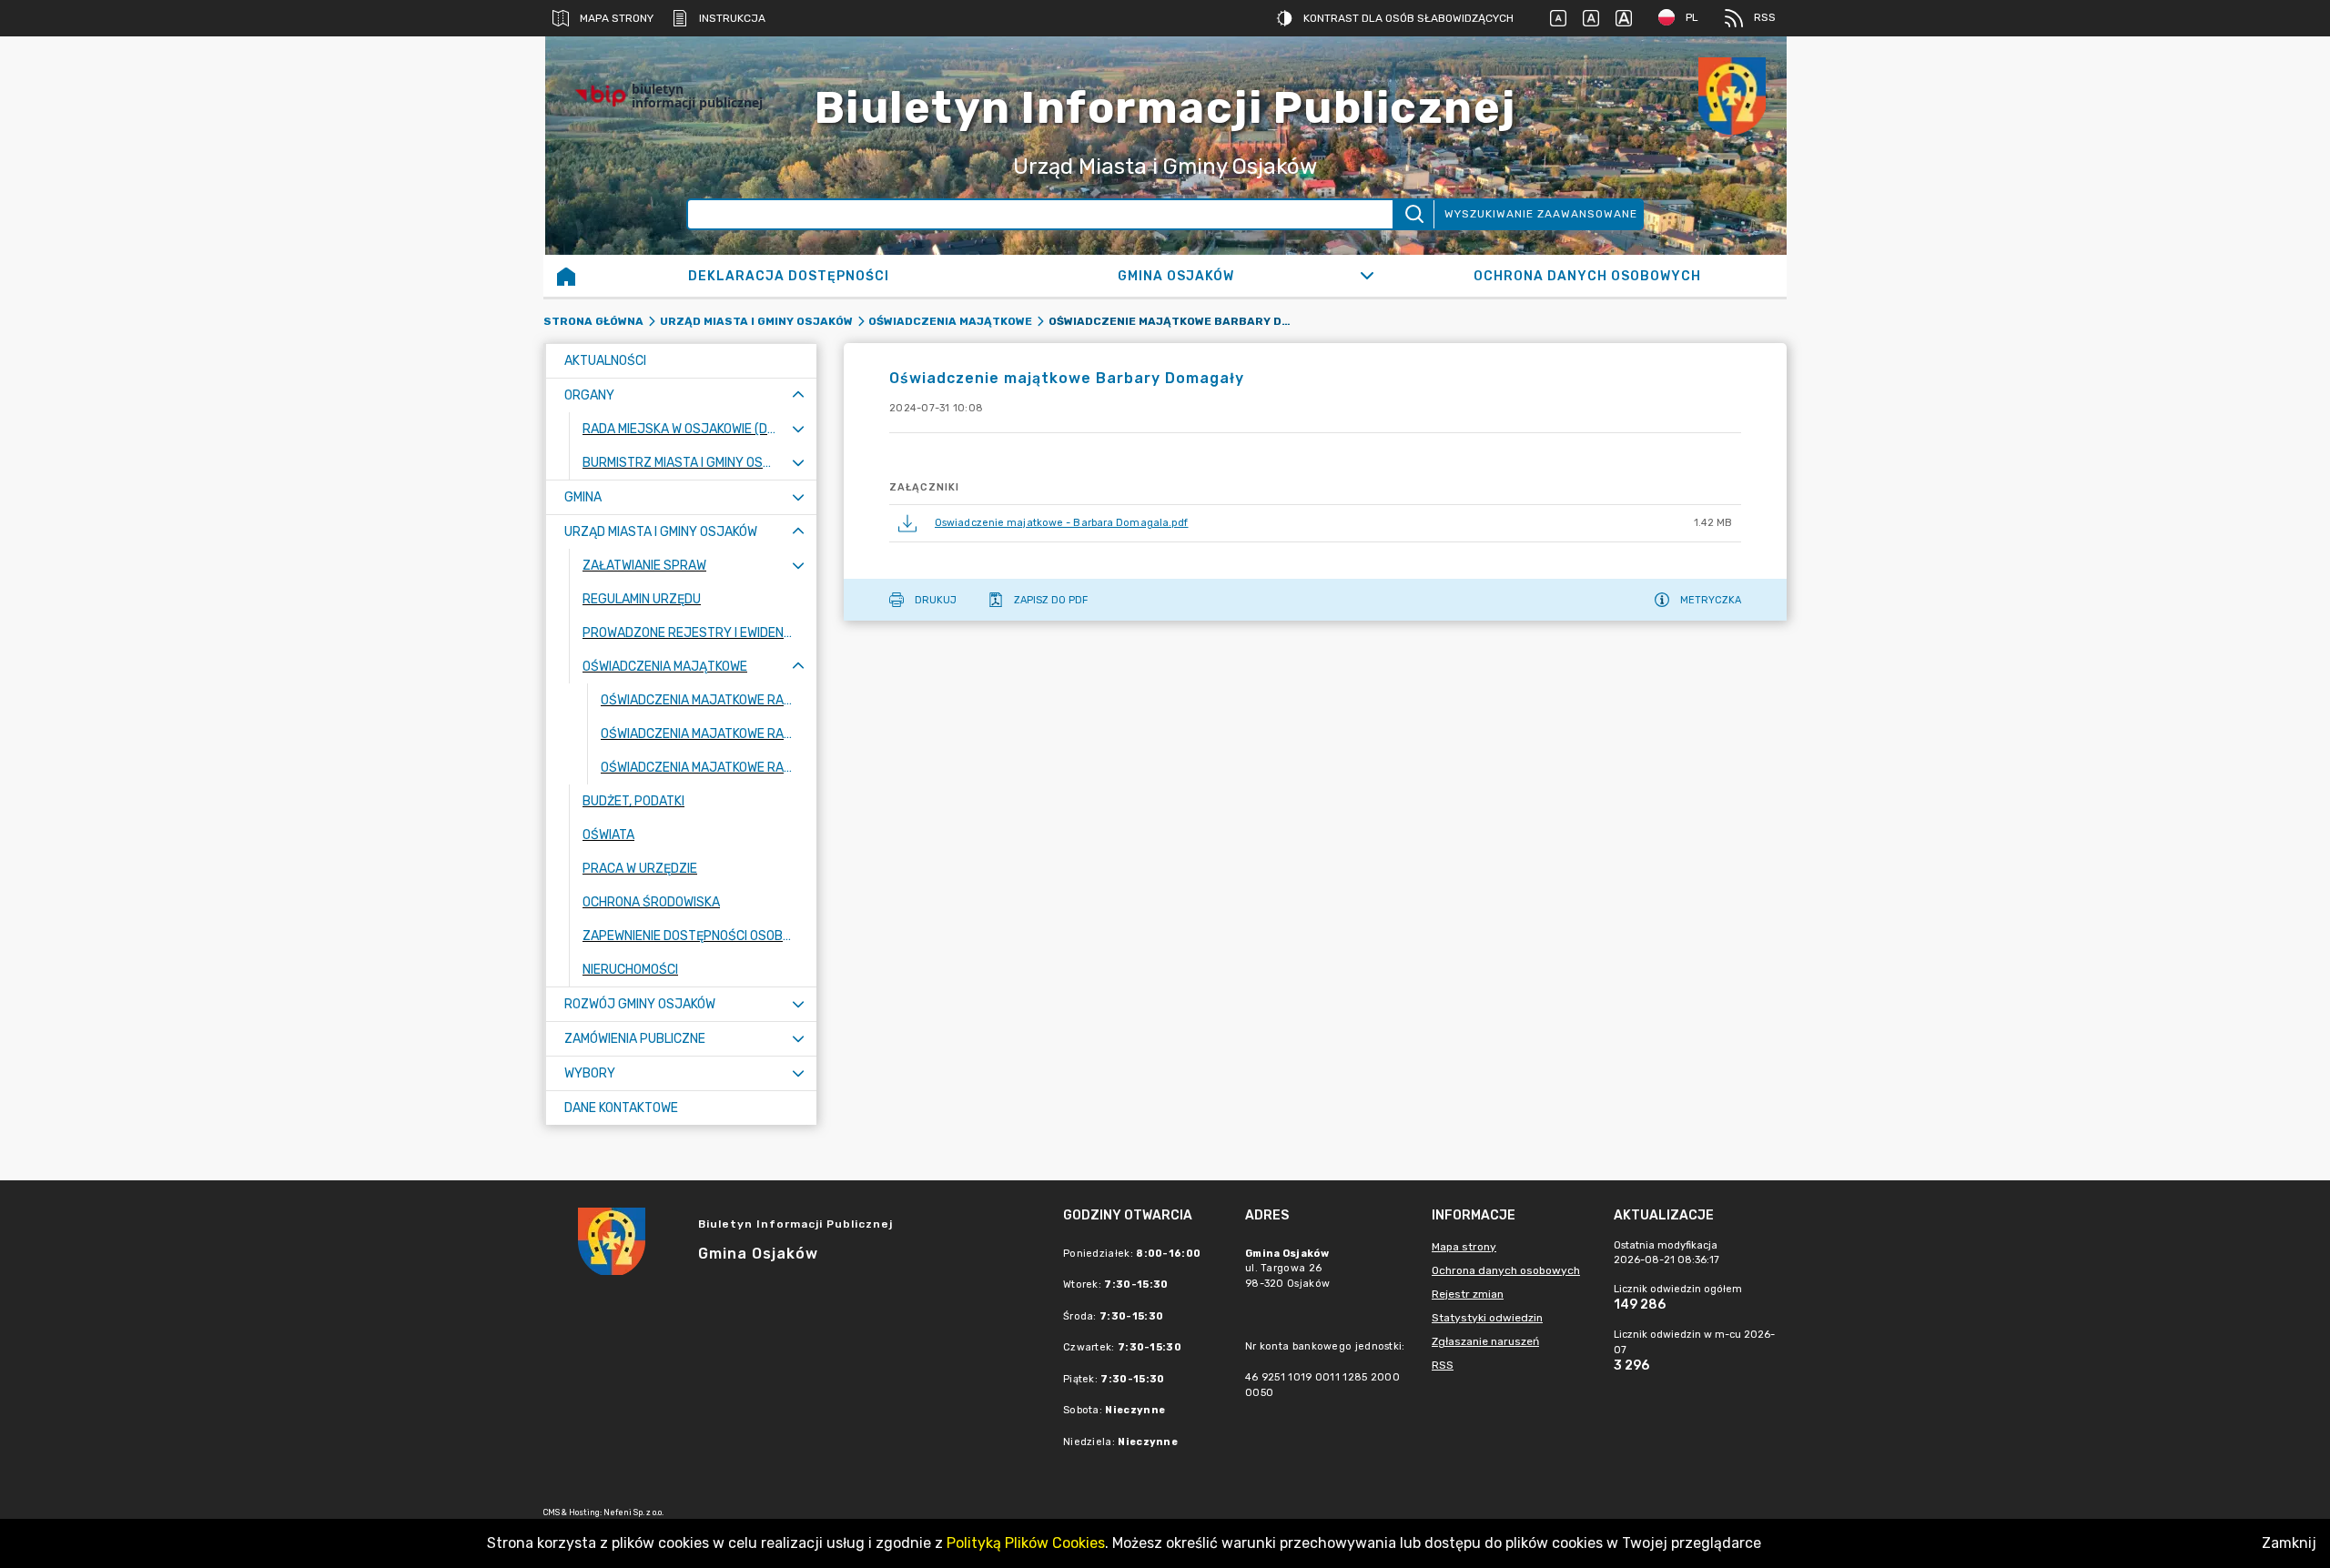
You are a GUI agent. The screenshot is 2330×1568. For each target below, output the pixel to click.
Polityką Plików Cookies (1026, 1543)
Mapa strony (617, 18)
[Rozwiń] (1367, 276)
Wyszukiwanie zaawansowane (1541, 214)
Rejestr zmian (1468, 1294)
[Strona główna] (566, 276)
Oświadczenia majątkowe (950, 321)
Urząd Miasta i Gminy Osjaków (756, 321)
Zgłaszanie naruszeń (1485, 1341)
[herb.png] (1732, 96)
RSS (1765, 17)
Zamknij (2289, 1543)
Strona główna (593, 321)
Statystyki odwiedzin (1487, 1318)
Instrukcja (732, 18)
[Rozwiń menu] (798, 429)
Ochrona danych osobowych (1506, 1270)
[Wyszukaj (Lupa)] (1413, 214)
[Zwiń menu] (798, 395)
